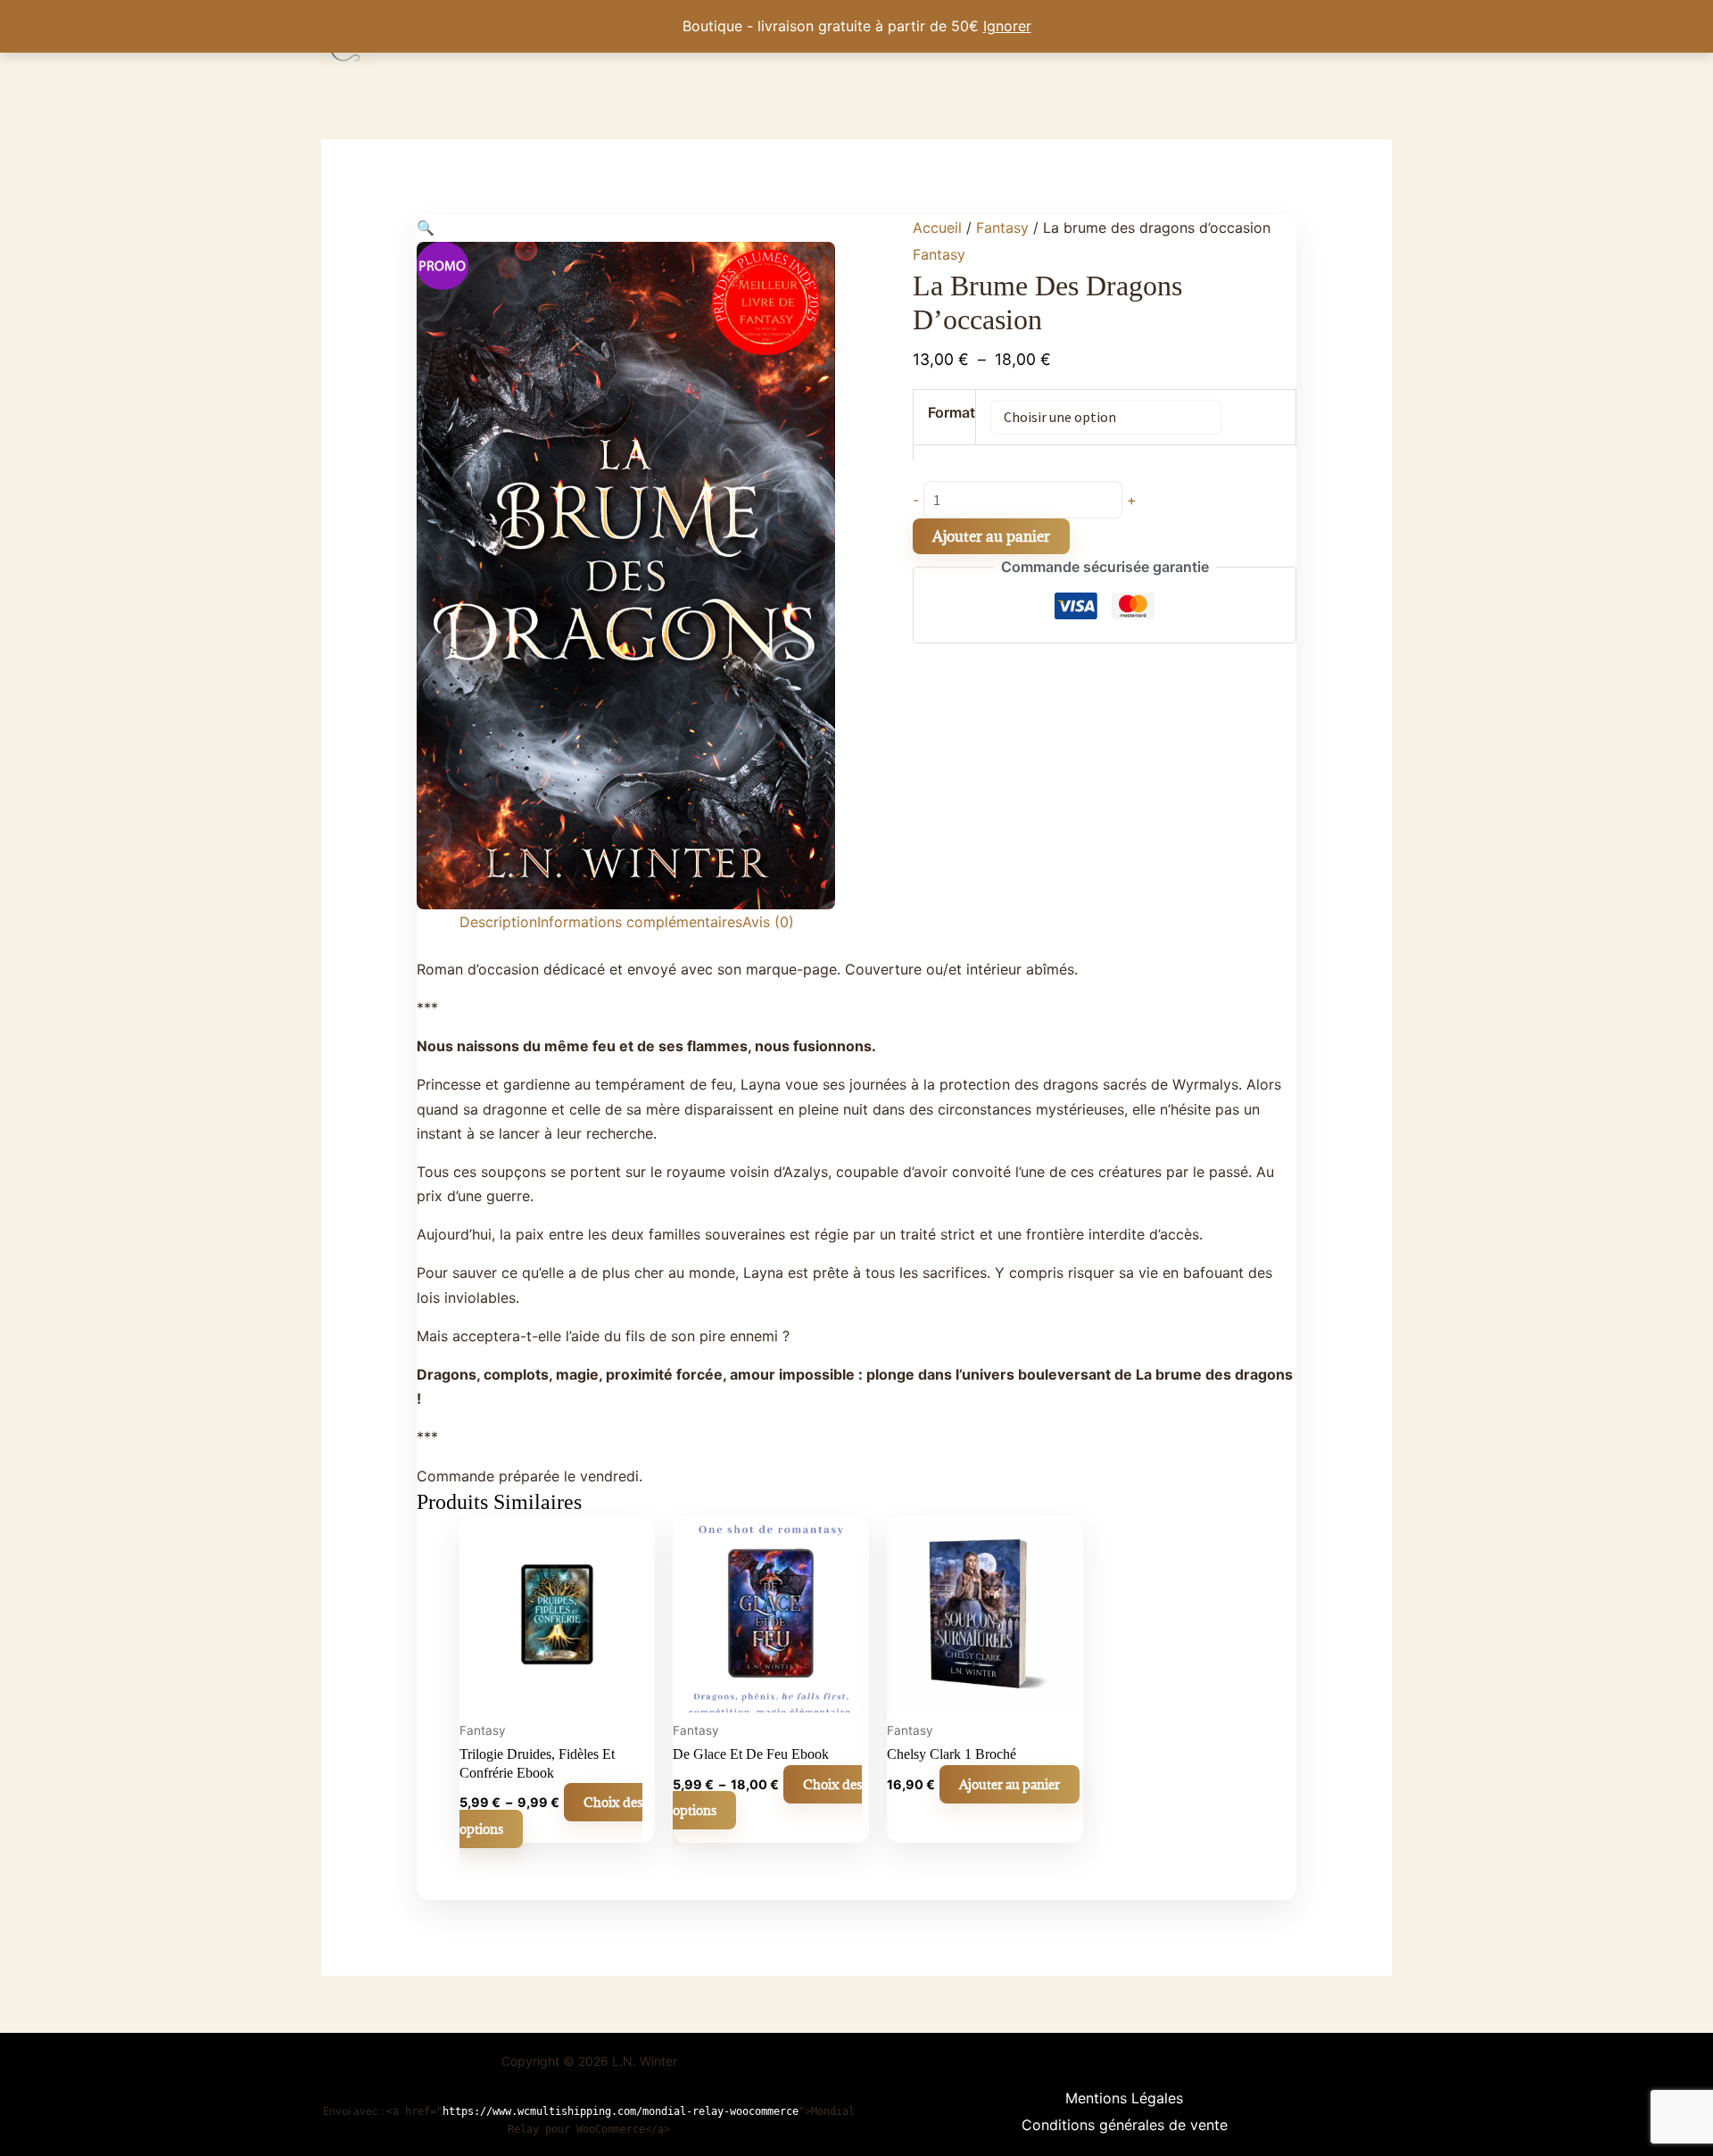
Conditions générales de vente (1125, 2125)
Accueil (937, 228)
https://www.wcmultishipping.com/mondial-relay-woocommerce (621, 2111)
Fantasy (1002, 228)
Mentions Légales (1124, 2098)
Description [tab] (498, 922)
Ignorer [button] (1007, 26)
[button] (426, 228)
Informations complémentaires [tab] (640, 922)
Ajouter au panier (991, 536)
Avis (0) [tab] (768, 922)
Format (952, 412)
